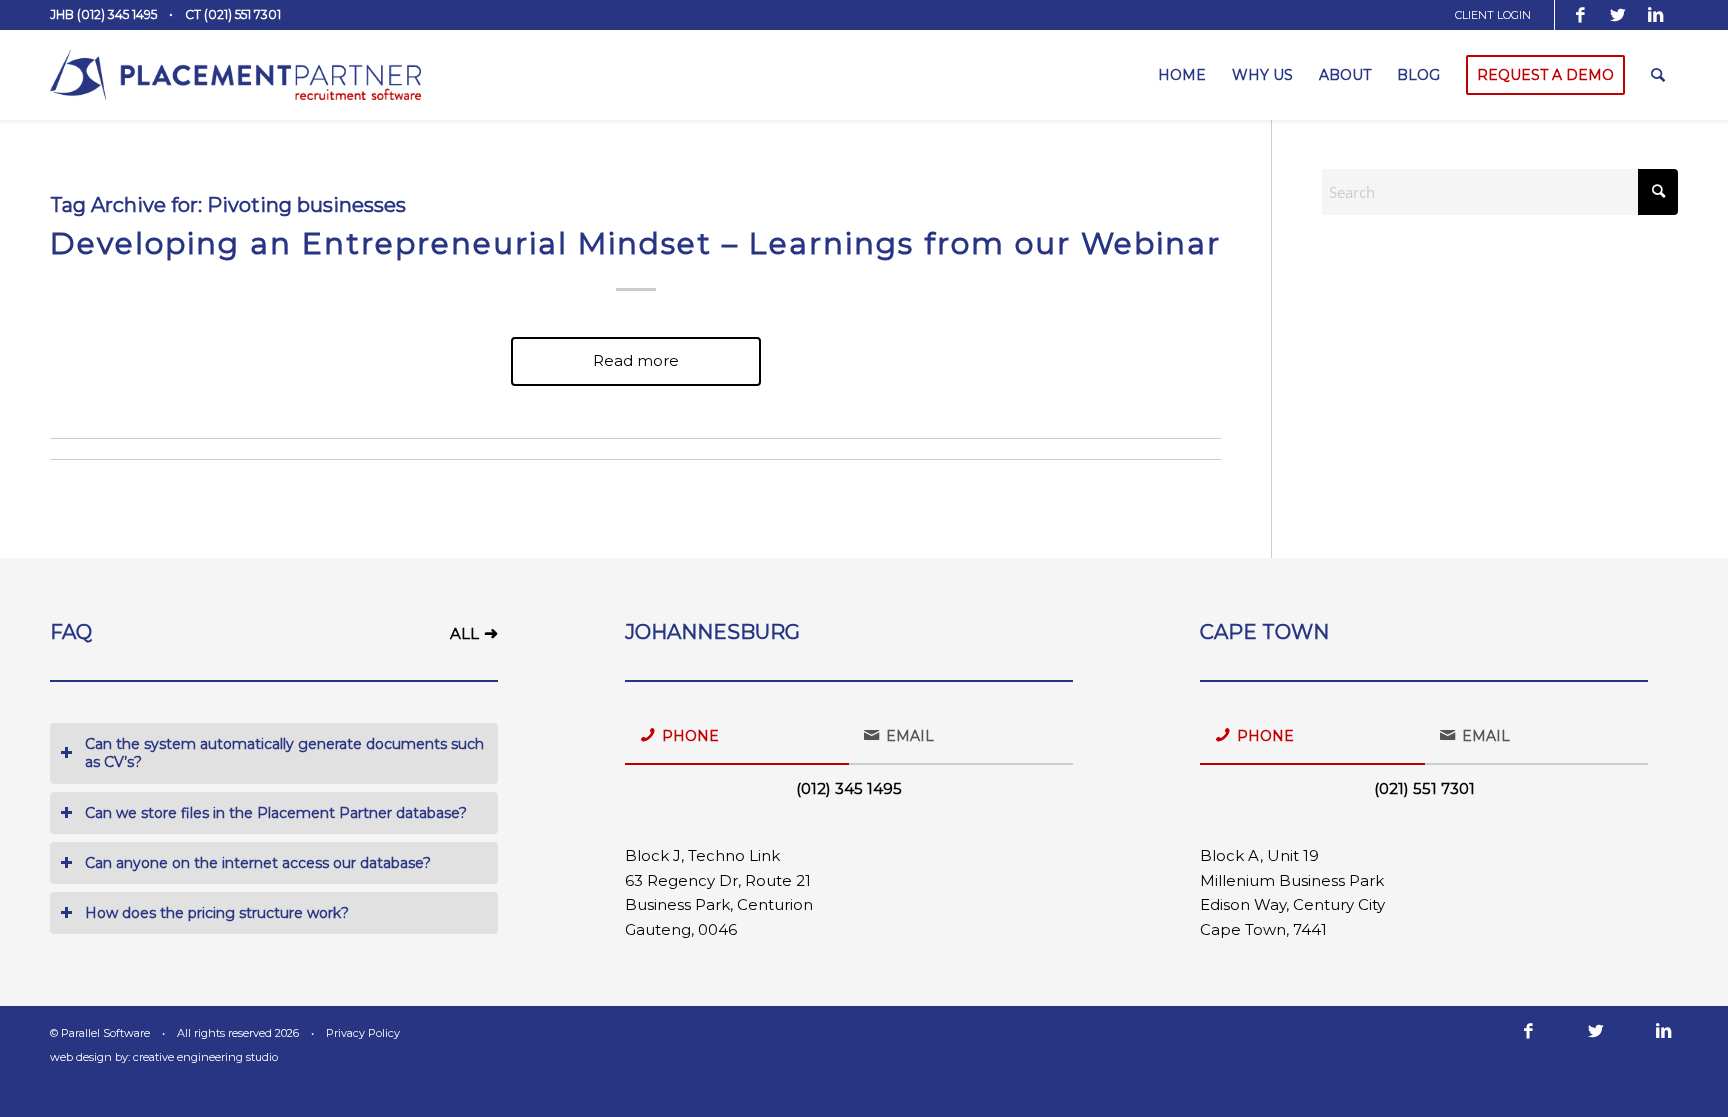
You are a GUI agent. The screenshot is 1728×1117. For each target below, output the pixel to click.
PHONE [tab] (690, 736)
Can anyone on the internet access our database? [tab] (258, 863)
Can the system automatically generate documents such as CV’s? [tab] (284, 753)
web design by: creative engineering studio (164, 1057)
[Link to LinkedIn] (1656, 15)
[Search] (1658, 75)
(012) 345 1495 (849, 788)
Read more (636, 360)
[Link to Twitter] (1618, 15)
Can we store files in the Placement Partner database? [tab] (276, 813)
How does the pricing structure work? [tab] (217, 913)
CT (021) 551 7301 (233, 14)
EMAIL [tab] (910, 736)
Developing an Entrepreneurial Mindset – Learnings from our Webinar (635, 243)
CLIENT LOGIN (1493, 15)
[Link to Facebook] (1581, 15)
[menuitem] (1500, 15)
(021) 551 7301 (1424, 788)
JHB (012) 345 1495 (103, 14)
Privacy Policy (363, 1033)
